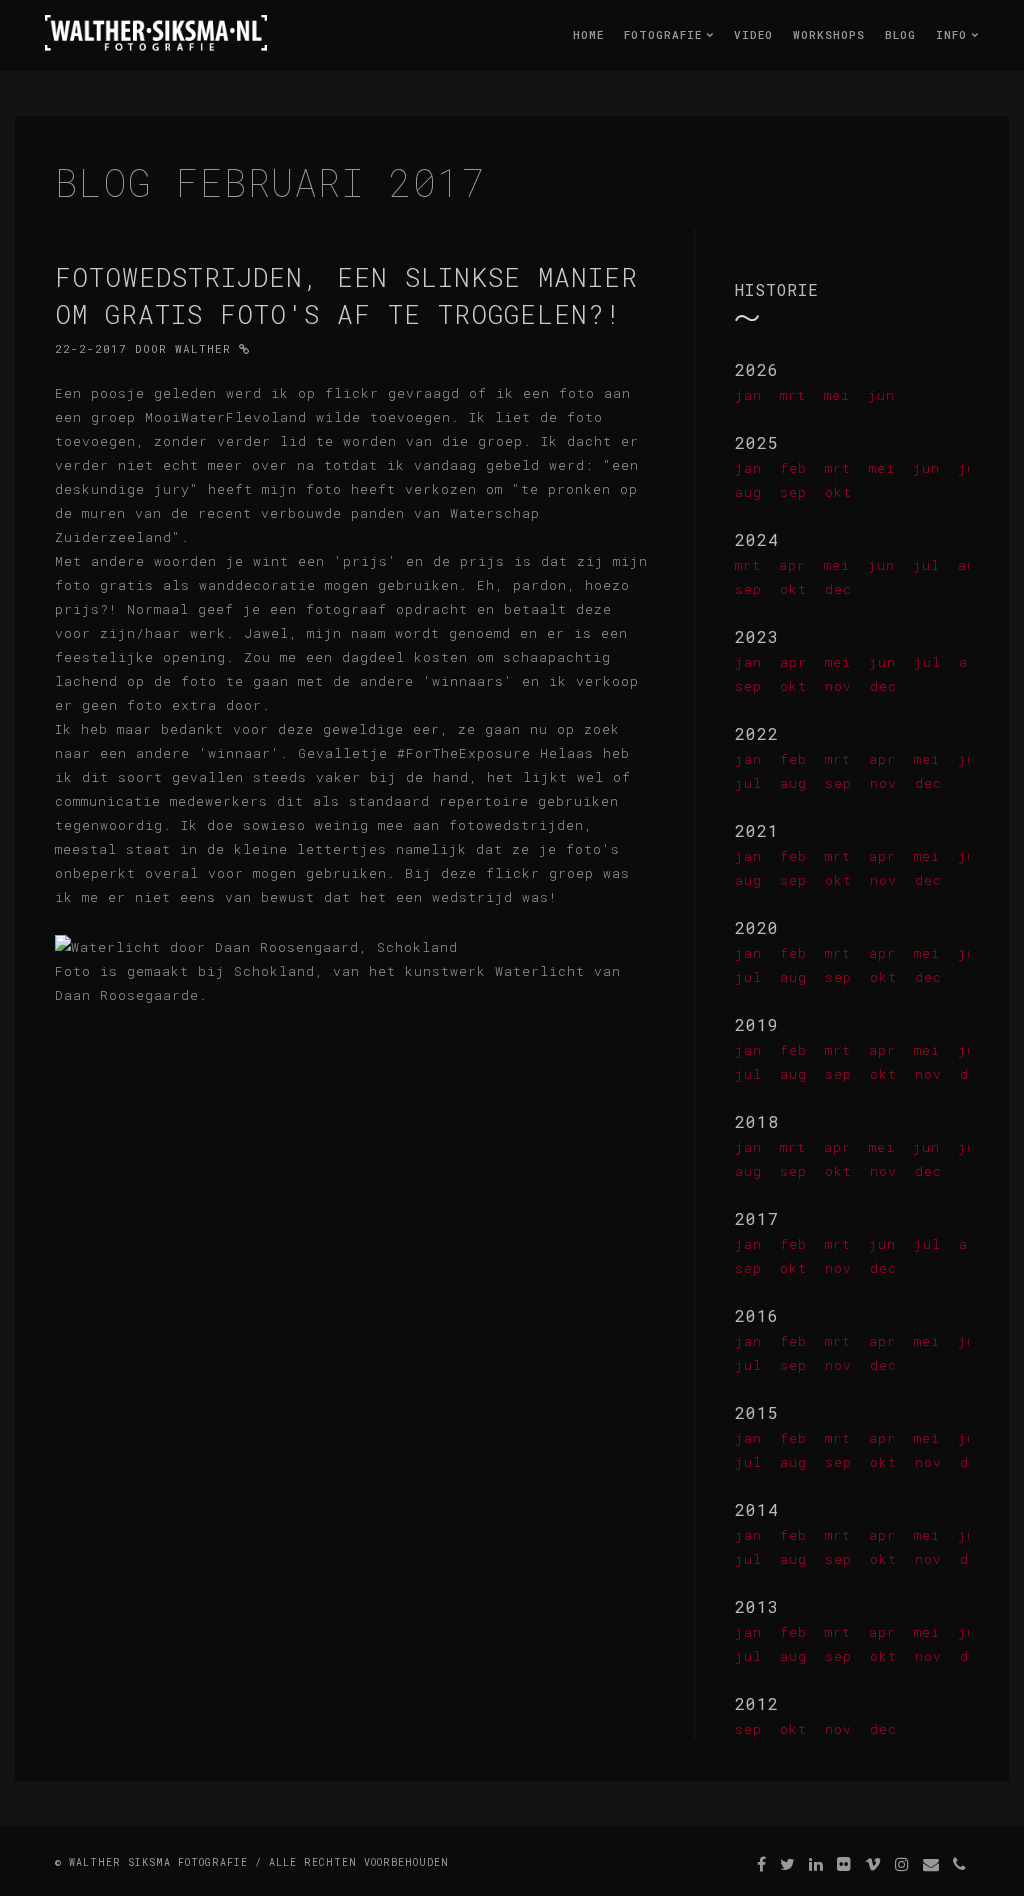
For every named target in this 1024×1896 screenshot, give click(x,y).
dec (838, 589)
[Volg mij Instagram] (902, 1863)
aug (748, 492)
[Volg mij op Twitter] (788, 1863)
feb (793, 468)
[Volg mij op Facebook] (762, 1863)
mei (837, 395)
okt (838, 492)
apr (792, 565)
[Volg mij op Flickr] (844, 1863)
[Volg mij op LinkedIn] (816, 1863)
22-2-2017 (91, 348)
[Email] (931, 1863)
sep (793, 492)
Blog (900, 34)
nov (838, 686)
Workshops (829, 34)
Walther (203, 348)
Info (955, 34)
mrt (793, 395)
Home (588, 34)
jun (881, 395)
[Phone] (960, 1863)
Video (753, 34)
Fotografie (667, 34)
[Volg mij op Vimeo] (873, 1863)
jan (748, 395)
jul (926, 565)
